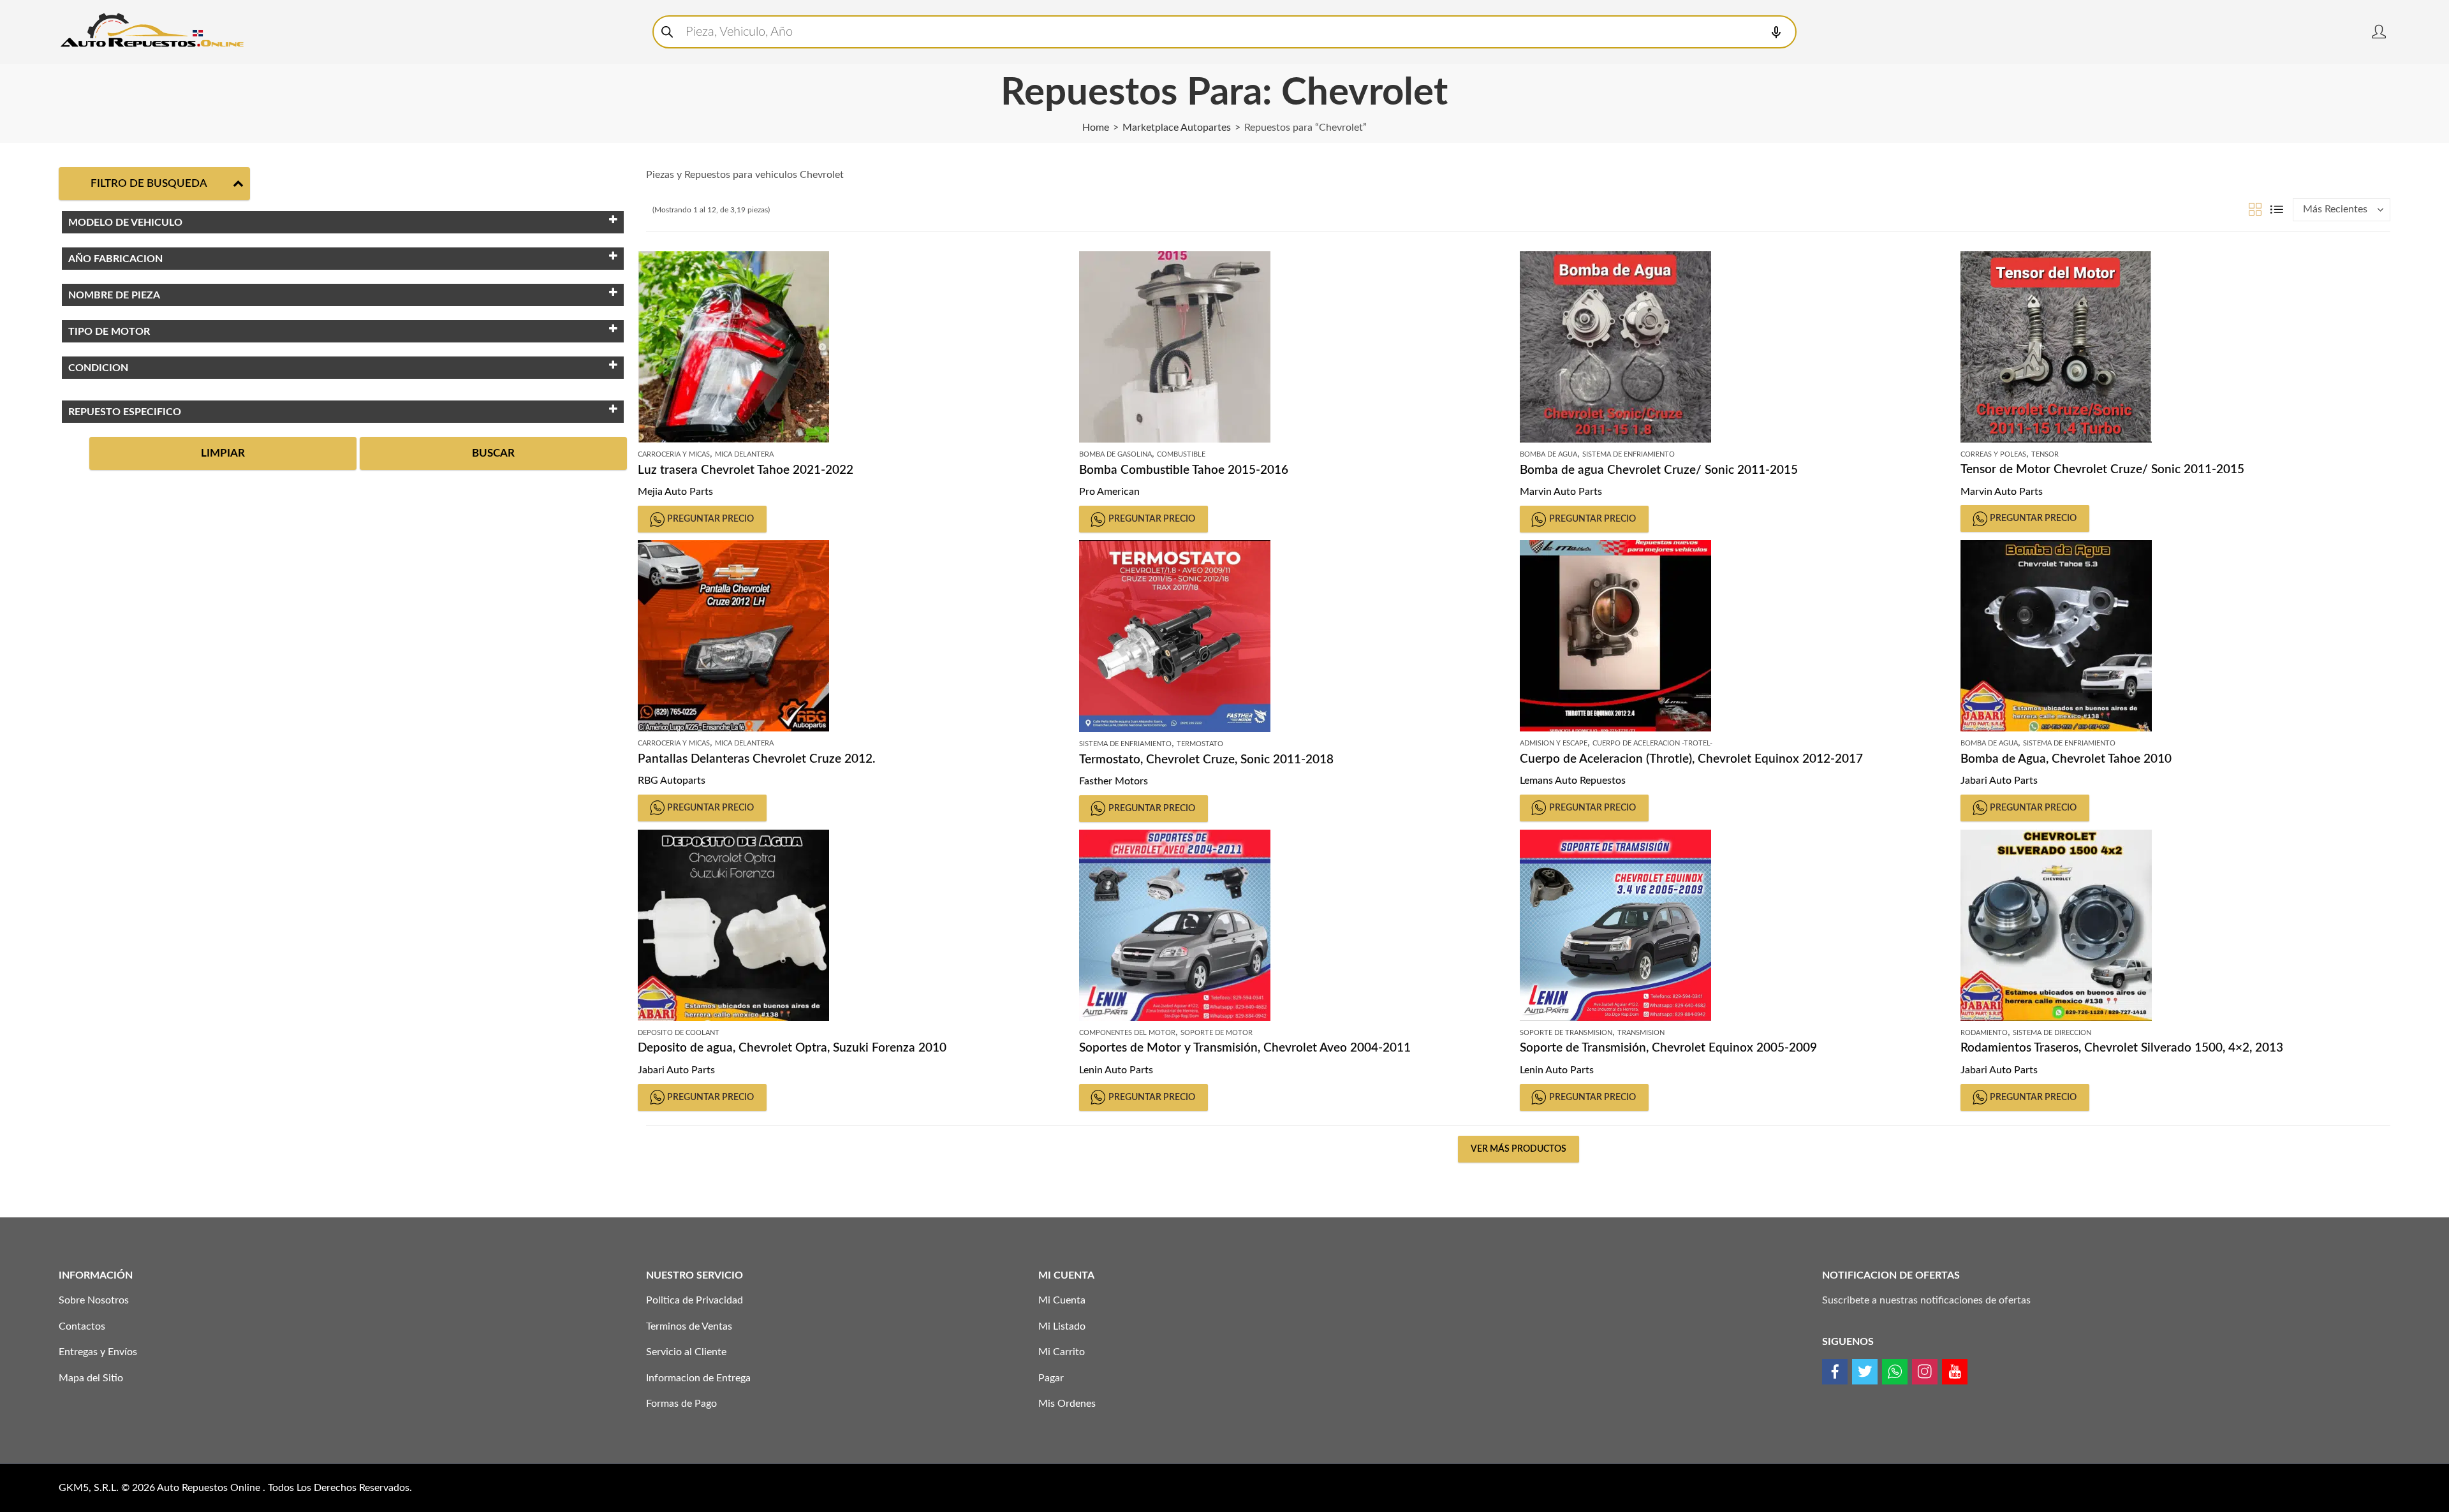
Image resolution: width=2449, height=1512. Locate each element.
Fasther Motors (1114, 781)
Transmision (1641, 1033)
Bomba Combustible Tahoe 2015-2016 (1184, 470)
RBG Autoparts (672, 781)
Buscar (493, 453)
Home (1096, 128)
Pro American (1109, 492)
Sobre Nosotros (94, 1300)
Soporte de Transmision (1566, 1033)
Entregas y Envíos (98, 1352)
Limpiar (223, 453)
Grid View (2255, 209)
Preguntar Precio (710, 519)
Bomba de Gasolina (1115, 454)
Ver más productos (1519, 1149)
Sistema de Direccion (2052, 1033)
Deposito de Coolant (679, 1033)
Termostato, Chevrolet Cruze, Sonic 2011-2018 (1206, 760)
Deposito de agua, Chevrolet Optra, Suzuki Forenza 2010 (792, 1048)
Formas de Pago (681, 1404)
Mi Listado (1062, 1326)
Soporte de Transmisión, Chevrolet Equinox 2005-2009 (1668, 1048)
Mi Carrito (1062, 1352)
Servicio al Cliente (686, 1352)
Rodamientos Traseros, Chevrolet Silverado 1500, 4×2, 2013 (2122, 1048)
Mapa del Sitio (91, 1378)
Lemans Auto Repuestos (1573, 781)
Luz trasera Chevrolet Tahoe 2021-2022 (746, 470)
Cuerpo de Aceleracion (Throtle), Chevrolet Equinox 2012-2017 (1691, 759)
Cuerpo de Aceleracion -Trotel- (1652, 743)
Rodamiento (1984, 1033)
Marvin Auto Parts (1561, 492)
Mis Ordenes (1067, 1404)
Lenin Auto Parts (1116, 1070)
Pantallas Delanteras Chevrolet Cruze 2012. (757, 759)
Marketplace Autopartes (1177, 128)
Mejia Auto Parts (675, 492)
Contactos (82, 1326)
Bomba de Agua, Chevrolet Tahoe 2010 (2066, 759)
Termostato (1200, 744)
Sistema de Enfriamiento (1629, 454)
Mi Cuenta (1062, 1300)
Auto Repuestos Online (210, 1488)
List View (2277, 209)
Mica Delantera (744, 454)
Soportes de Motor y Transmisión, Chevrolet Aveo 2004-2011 (1245, 1048)
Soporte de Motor (1217, 1033)
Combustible (1181, 454)
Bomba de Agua (1548, 454)
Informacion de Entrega (698, 1378)
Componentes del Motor (1127, 1033)
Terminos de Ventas (689, 1326)
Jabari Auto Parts (1999, 781)
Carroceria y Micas (674, 454)
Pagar (1051, 1378)
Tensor (2045, 454)
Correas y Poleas (1993, 454)
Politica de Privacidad (695, 1300)
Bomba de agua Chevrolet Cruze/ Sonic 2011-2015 (1659, 470)
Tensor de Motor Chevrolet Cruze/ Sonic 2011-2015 (2102, 470)
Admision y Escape (1554, 743)
